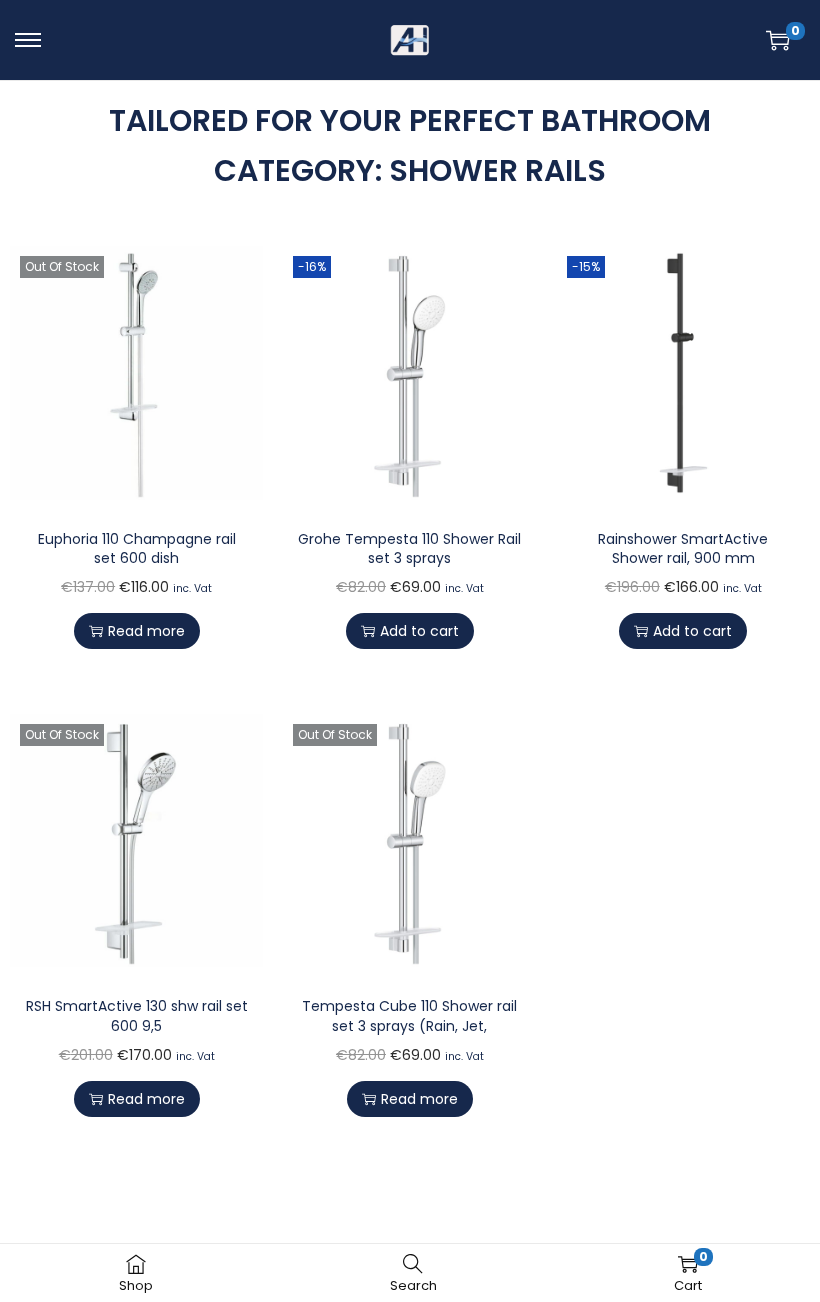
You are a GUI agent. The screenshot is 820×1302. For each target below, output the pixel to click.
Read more (146, 631)
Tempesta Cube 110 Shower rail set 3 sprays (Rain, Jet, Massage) (409, 1025)
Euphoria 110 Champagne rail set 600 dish (137, 549)
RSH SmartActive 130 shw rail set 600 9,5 (137, 1016)
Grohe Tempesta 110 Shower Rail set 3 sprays (409, 549)
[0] (778, 40)
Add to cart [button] (419, 631)
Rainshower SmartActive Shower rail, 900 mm (683, 549)
